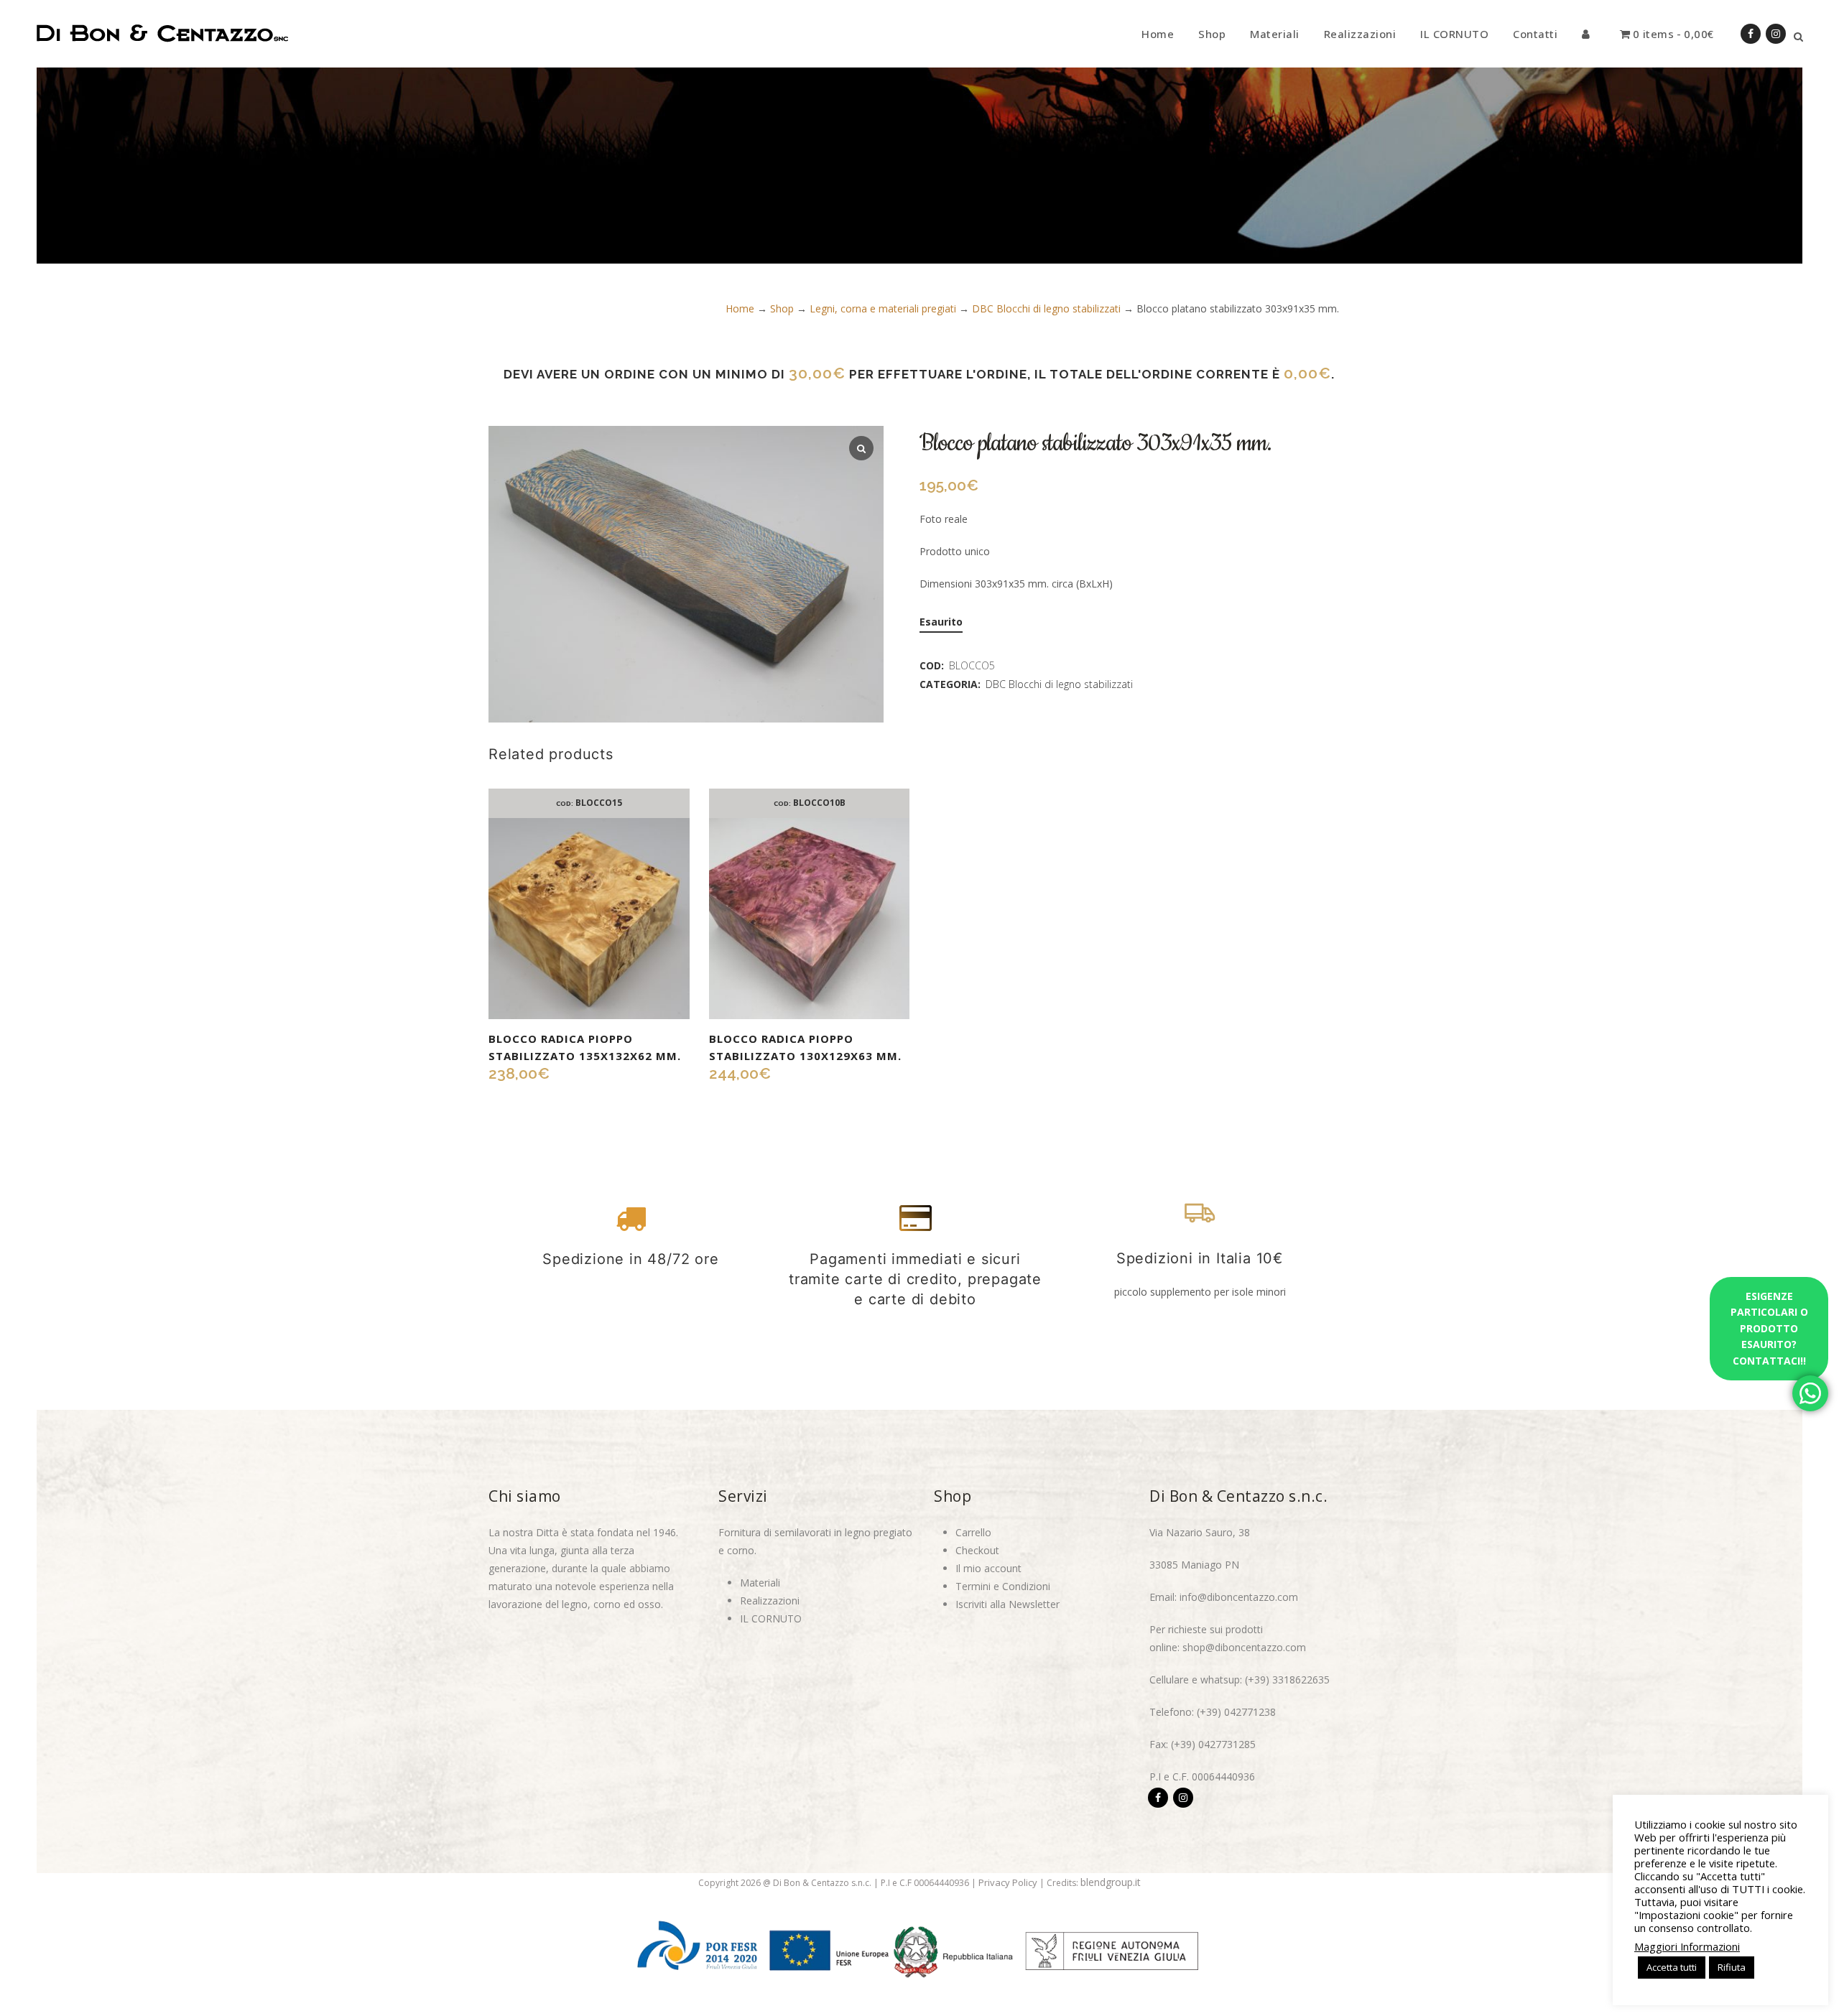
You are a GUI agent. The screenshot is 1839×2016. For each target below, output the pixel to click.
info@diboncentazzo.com (1239, 1597)
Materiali (760, 1583)
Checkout (977, 1550)
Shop (782, 308)
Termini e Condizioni (1003, 1586)
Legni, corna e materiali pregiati (883, 308)
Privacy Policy (1008, 1882)
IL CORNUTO (771, 1618)
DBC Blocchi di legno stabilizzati (1046, 308)
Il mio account (988, 1568)
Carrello (973, 1532)
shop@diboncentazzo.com (1244, 1647)
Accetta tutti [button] (1672, 1967)
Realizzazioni (770, 1601)
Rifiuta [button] (1732, 1967)
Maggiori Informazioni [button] (1687, 1946)
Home (740, 308)
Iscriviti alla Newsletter (1007, 1604)
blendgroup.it (1111, 1882)
